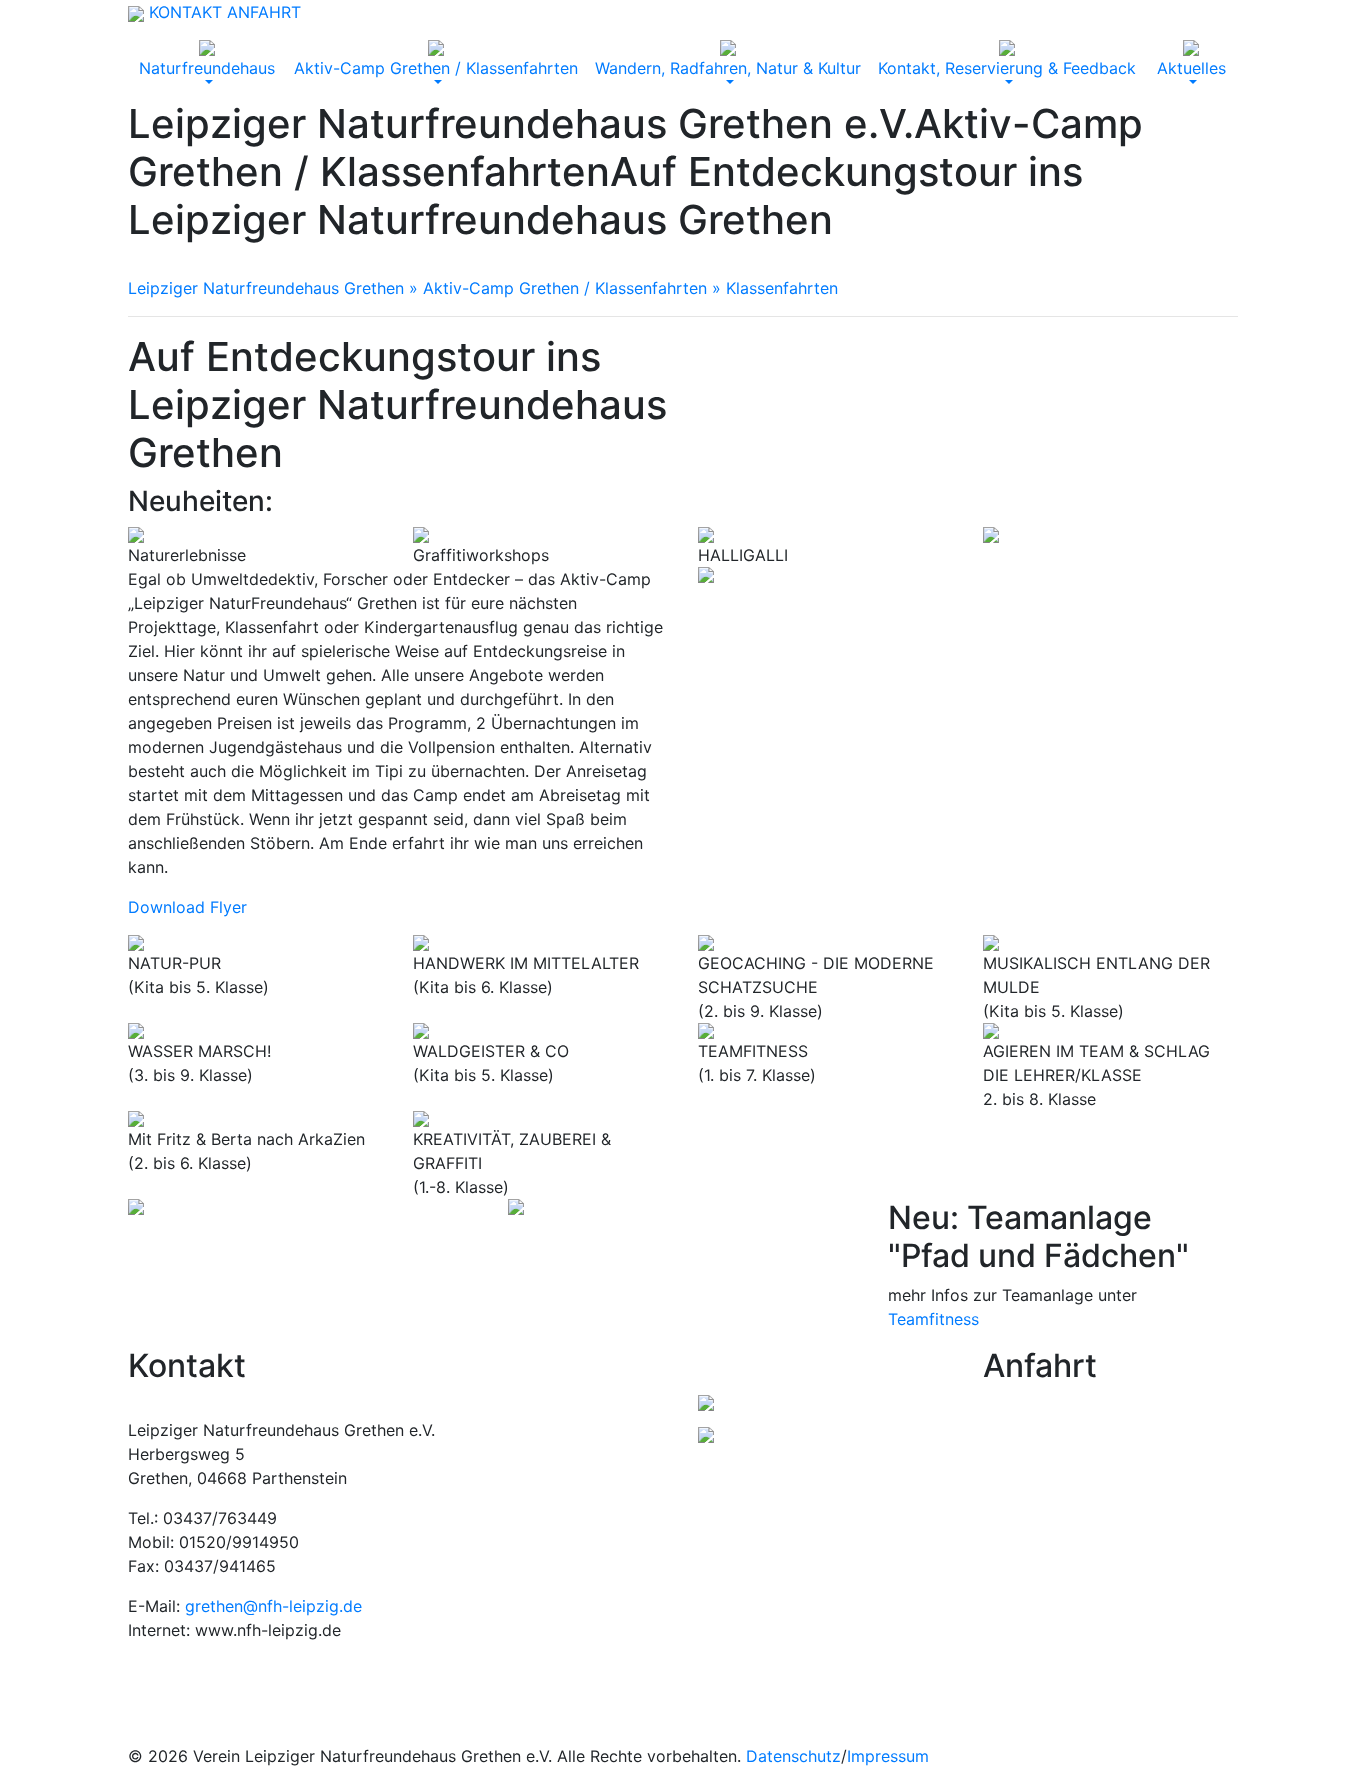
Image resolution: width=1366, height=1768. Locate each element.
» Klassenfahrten (772, 288)
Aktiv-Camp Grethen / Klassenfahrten (436, 68)
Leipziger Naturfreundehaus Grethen (266, 288)
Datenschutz (793, 1756)
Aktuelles (1191, 68)
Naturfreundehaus (207, 68)
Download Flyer (187, 907)
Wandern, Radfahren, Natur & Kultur (728, 68)
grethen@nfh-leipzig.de (273, 1606)
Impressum (888, 1756)
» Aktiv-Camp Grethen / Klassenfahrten (555, 288)
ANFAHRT (264, 12)
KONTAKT (185, 12)
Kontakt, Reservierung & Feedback (1007, 68)
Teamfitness (933, 1319)
